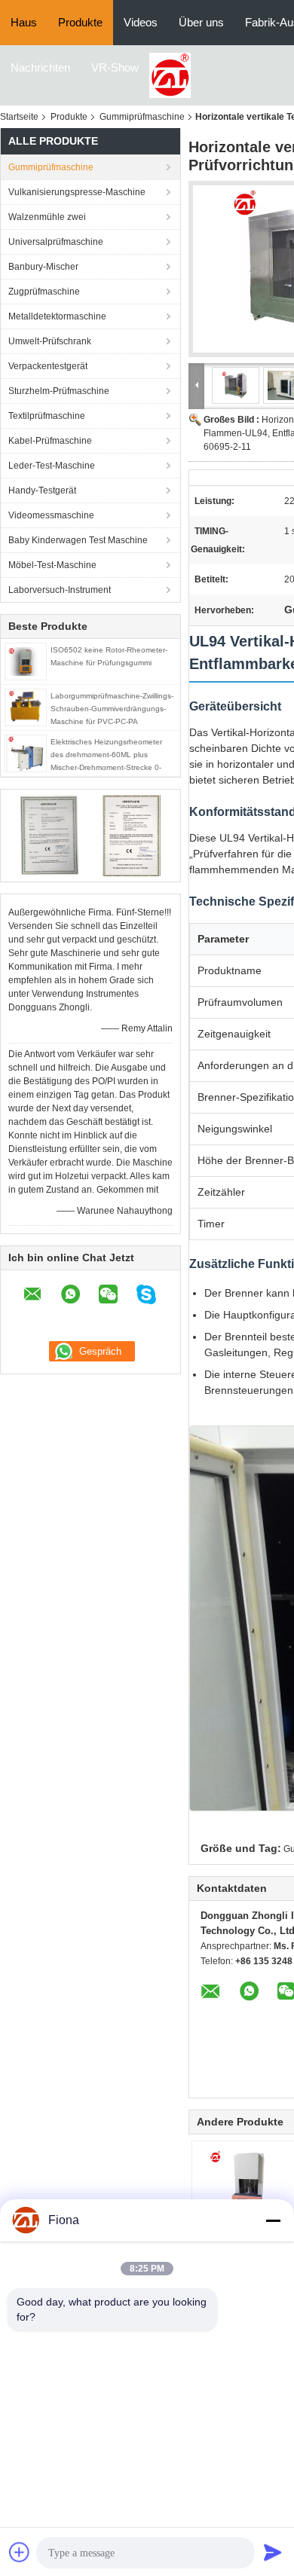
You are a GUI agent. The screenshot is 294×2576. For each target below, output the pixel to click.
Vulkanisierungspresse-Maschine (77, 192)
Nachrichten (40, 67)
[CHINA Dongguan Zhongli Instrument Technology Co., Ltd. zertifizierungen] (49, 835)
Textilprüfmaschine (47, 416)
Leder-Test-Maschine (52, 466)
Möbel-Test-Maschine (52, 565)
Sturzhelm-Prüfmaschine (59, 391)
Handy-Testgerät (42, 490)
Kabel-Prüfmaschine (50, 441)
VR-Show (115, 67)
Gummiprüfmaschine (142, 117)
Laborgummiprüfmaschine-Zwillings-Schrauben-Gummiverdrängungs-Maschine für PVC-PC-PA (112, 709)
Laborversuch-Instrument (60, 590)
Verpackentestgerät (48, 366)
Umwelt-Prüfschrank (50, 341)
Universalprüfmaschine (56, 242)
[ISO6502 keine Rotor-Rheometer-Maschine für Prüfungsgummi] (26, 661)
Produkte (80, 22)
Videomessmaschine (51, 515)
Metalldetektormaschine (57, 316)
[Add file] (20, 2552)
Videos (141, 22)
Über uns (201, 22)
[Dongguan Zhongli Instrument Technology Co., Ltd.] (170, 75)
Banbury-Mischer (43, 267)
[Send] (273, 2552)
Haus (24, 22)
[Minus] (273, 2220)
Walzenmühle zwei (47, 217)
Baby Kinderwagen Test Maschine (78, 540)
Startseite (19, 117)
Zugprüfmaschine (44, 292)
